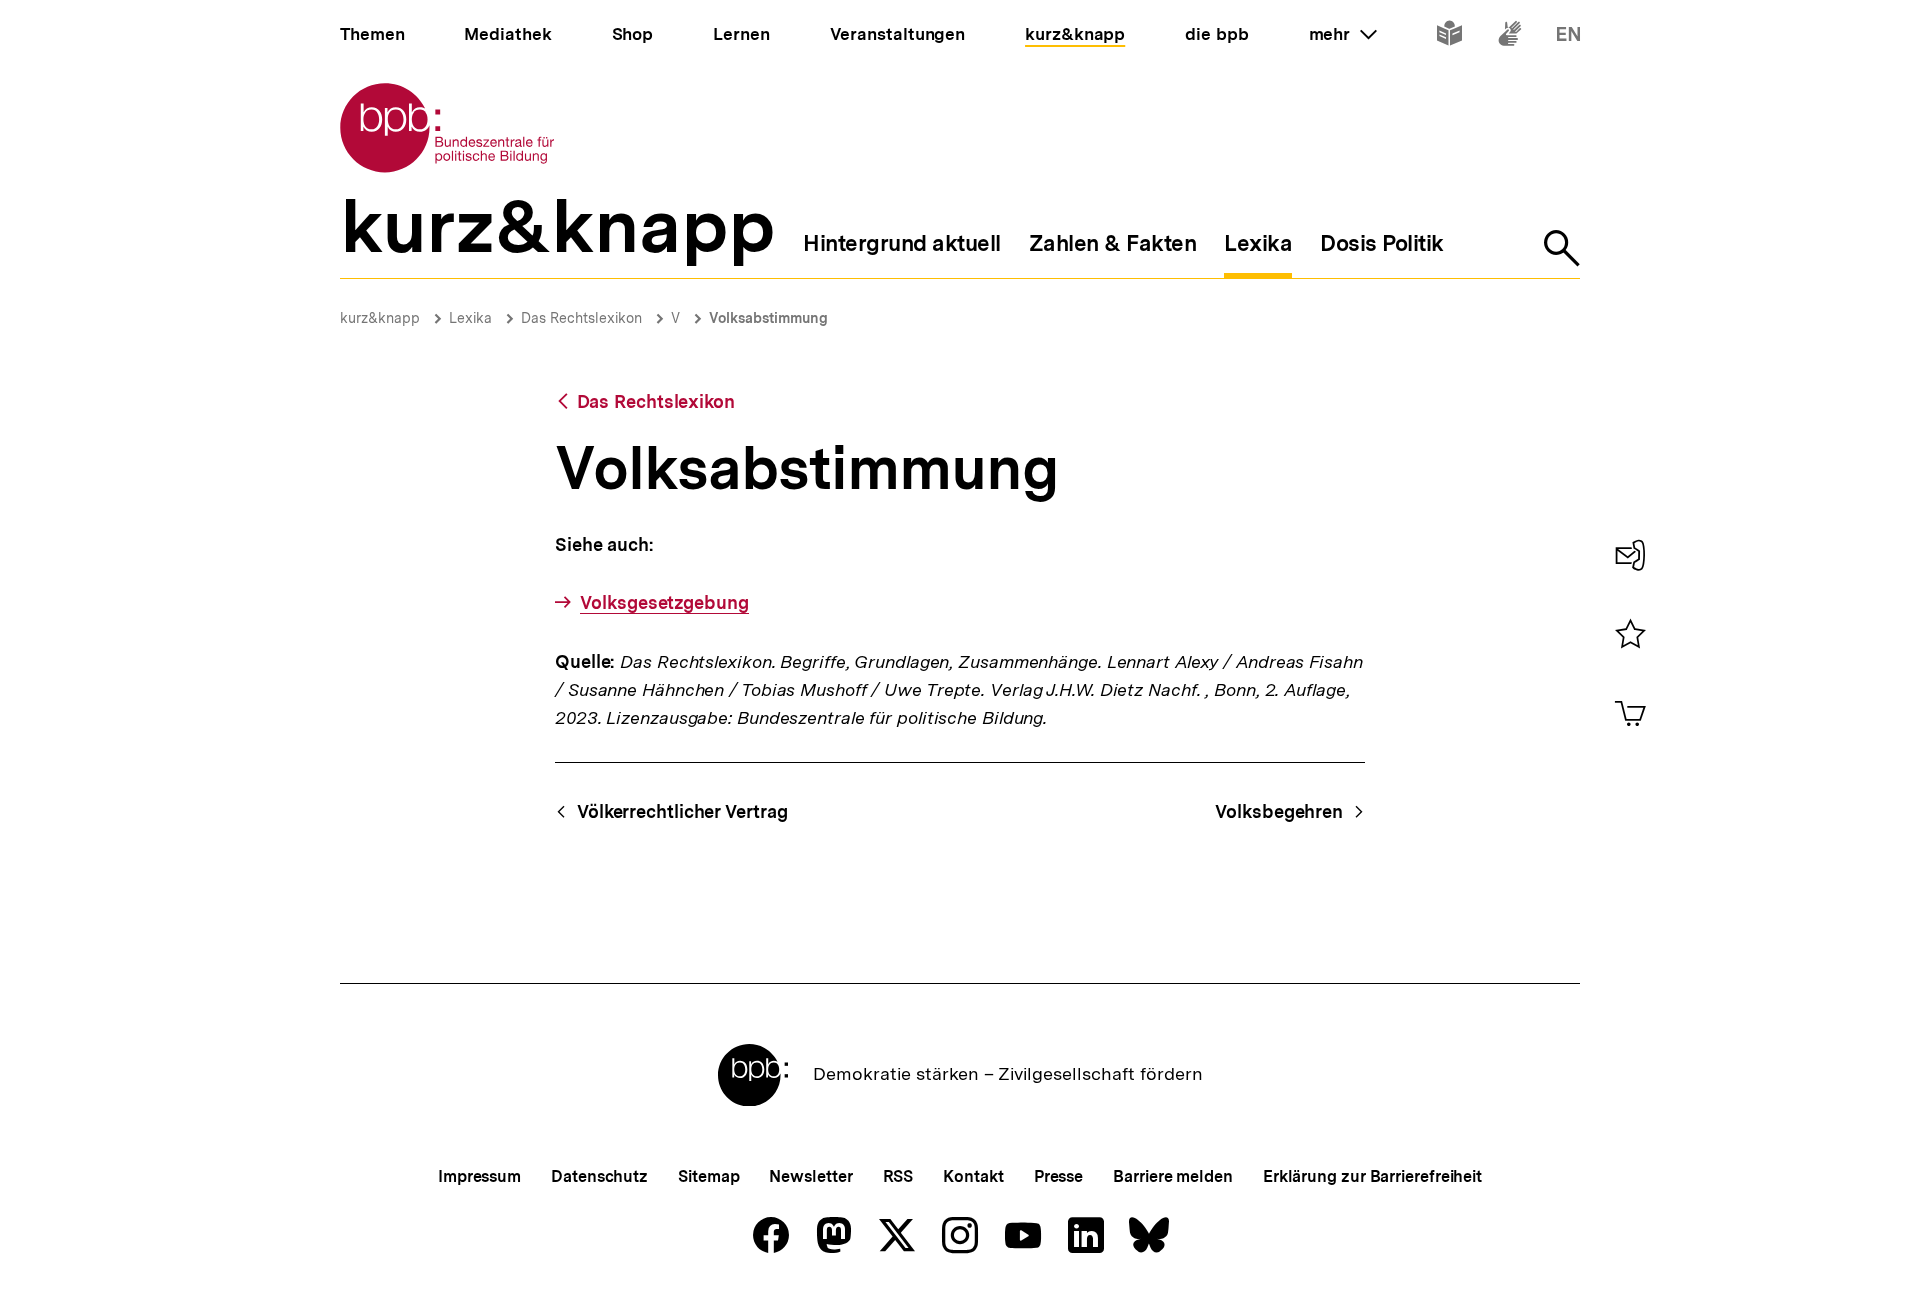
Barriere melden (1173, 1176)
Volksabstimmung (768, 318)
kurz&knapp (380, 318)
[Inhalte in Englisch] (1568, 37)
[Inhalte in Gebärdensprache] (1509, 37)
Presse (1058, 1176)
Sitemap (708, 1176)
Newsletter (810, 1176)
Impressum (479, 1176)
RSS (898, 1176)
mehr (1343, 34)
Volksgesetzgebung (664, 602)
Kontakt (973, 1176)
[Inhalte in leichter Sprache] (1449, 37)
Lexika (470, 318)
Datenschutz (599, 1176)
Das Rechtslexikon (581, 318)
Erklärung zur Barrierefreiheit (1372, 1176)
